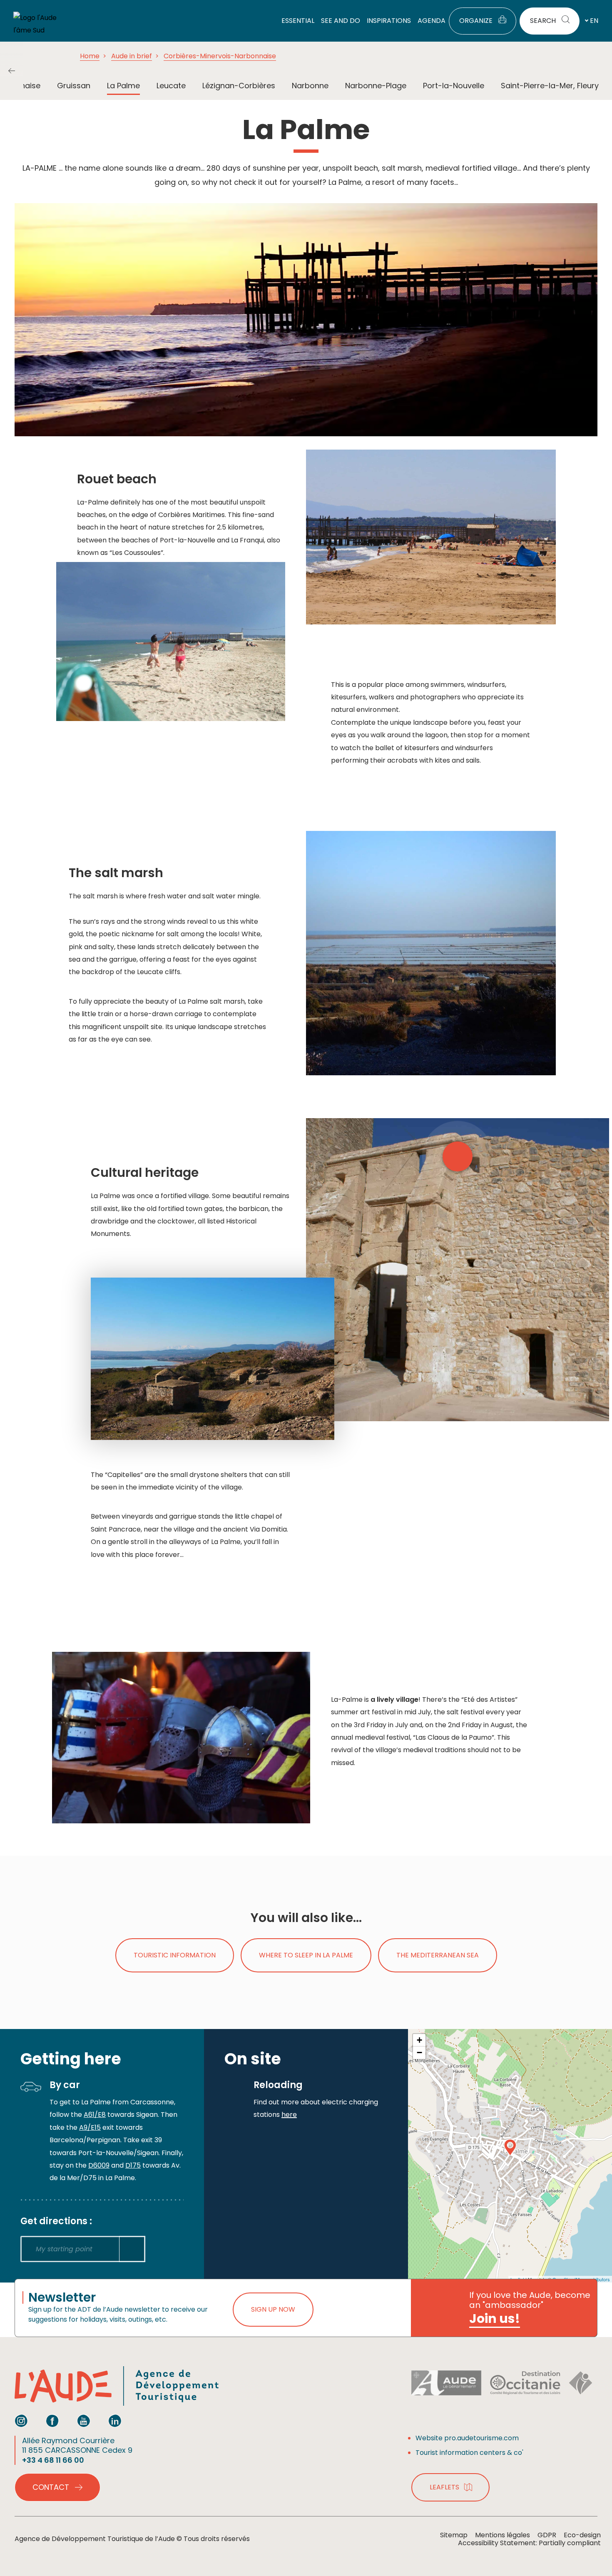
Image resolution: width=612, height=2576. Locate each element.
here (289, 2115)
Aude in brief (132, 56)
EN (594, 21)
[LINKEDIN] (115, 2421)
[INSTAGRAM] (21, 2421)
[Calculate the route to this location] (132, 2249)
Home (90, 56)
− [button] (419, 2053)
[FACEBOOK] (52, 2421)
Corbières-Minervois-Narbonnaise (220, 56)
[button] (12, 71)
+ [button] (419, 2040)
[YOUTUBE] (84, 2421)
